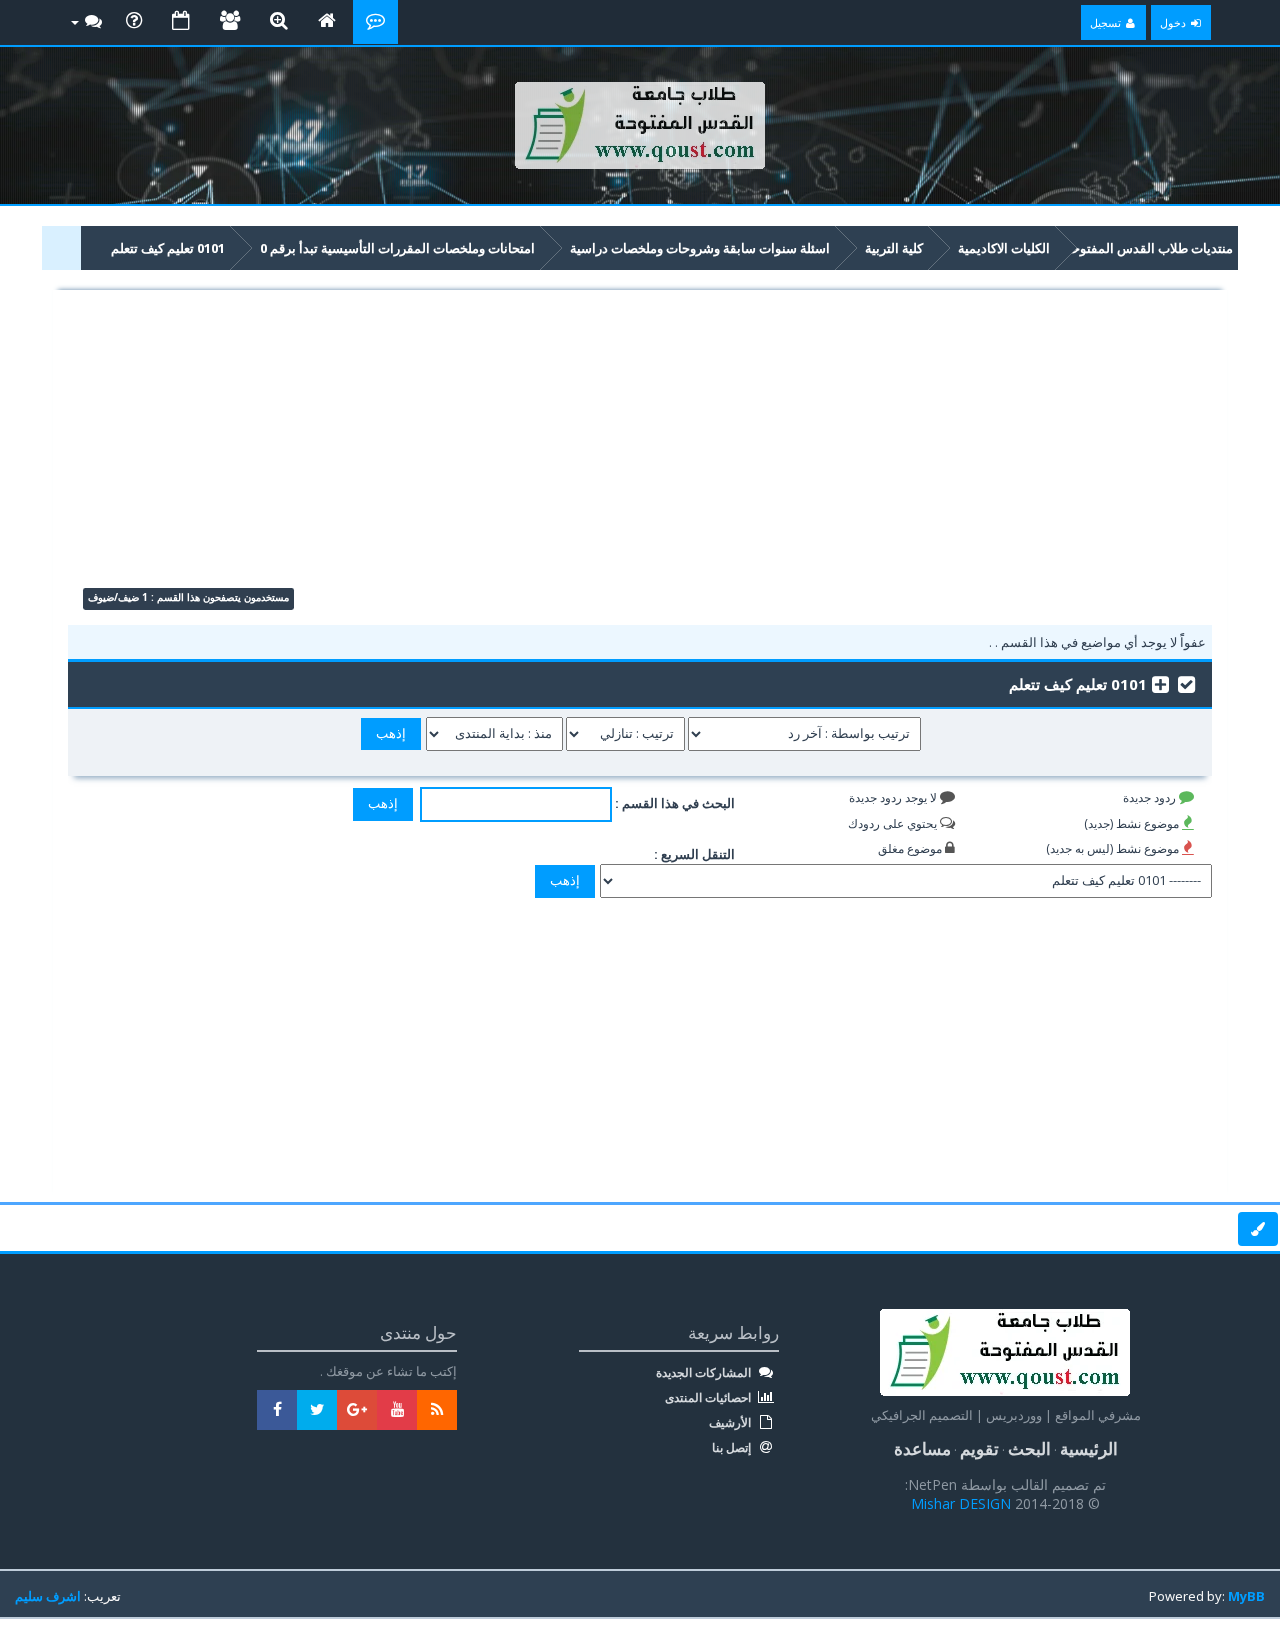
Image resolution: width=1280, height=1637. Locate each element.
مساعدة (922, 1448)
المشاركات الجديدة (705, 1373)
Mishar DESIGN (963, 1503)
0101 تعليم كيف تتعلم (168, 248)
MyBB (1246, 1596)
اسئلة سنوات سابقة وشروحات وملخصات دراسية (700, 248)
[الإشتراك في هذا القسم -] (1160, 682)
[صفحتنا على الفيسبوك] (277, 1410)
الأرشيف (731, 1423)
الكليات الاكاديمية (1004, 248)
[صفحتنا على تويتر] (317, 1410)
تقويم (979, 1448)
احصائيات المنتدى (709, 1398)
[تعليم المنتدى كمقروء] (1186, 682)
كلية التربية (894, 248)
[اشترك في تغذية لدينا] (437, 1410)
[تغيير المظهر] (1258, 1229)
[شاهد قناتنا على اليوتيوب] (397, 1410)
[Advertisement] (640, 448)
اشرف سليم (48, 1596)
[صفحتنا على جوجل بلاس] (357, 1410)
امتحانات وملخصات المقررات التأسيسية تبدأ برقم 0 (397, 248)
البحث (1029, 1448)
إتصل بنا (733, 1448)
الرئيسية (1089, 1448)
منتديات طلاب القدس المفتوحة (1149, 248)
